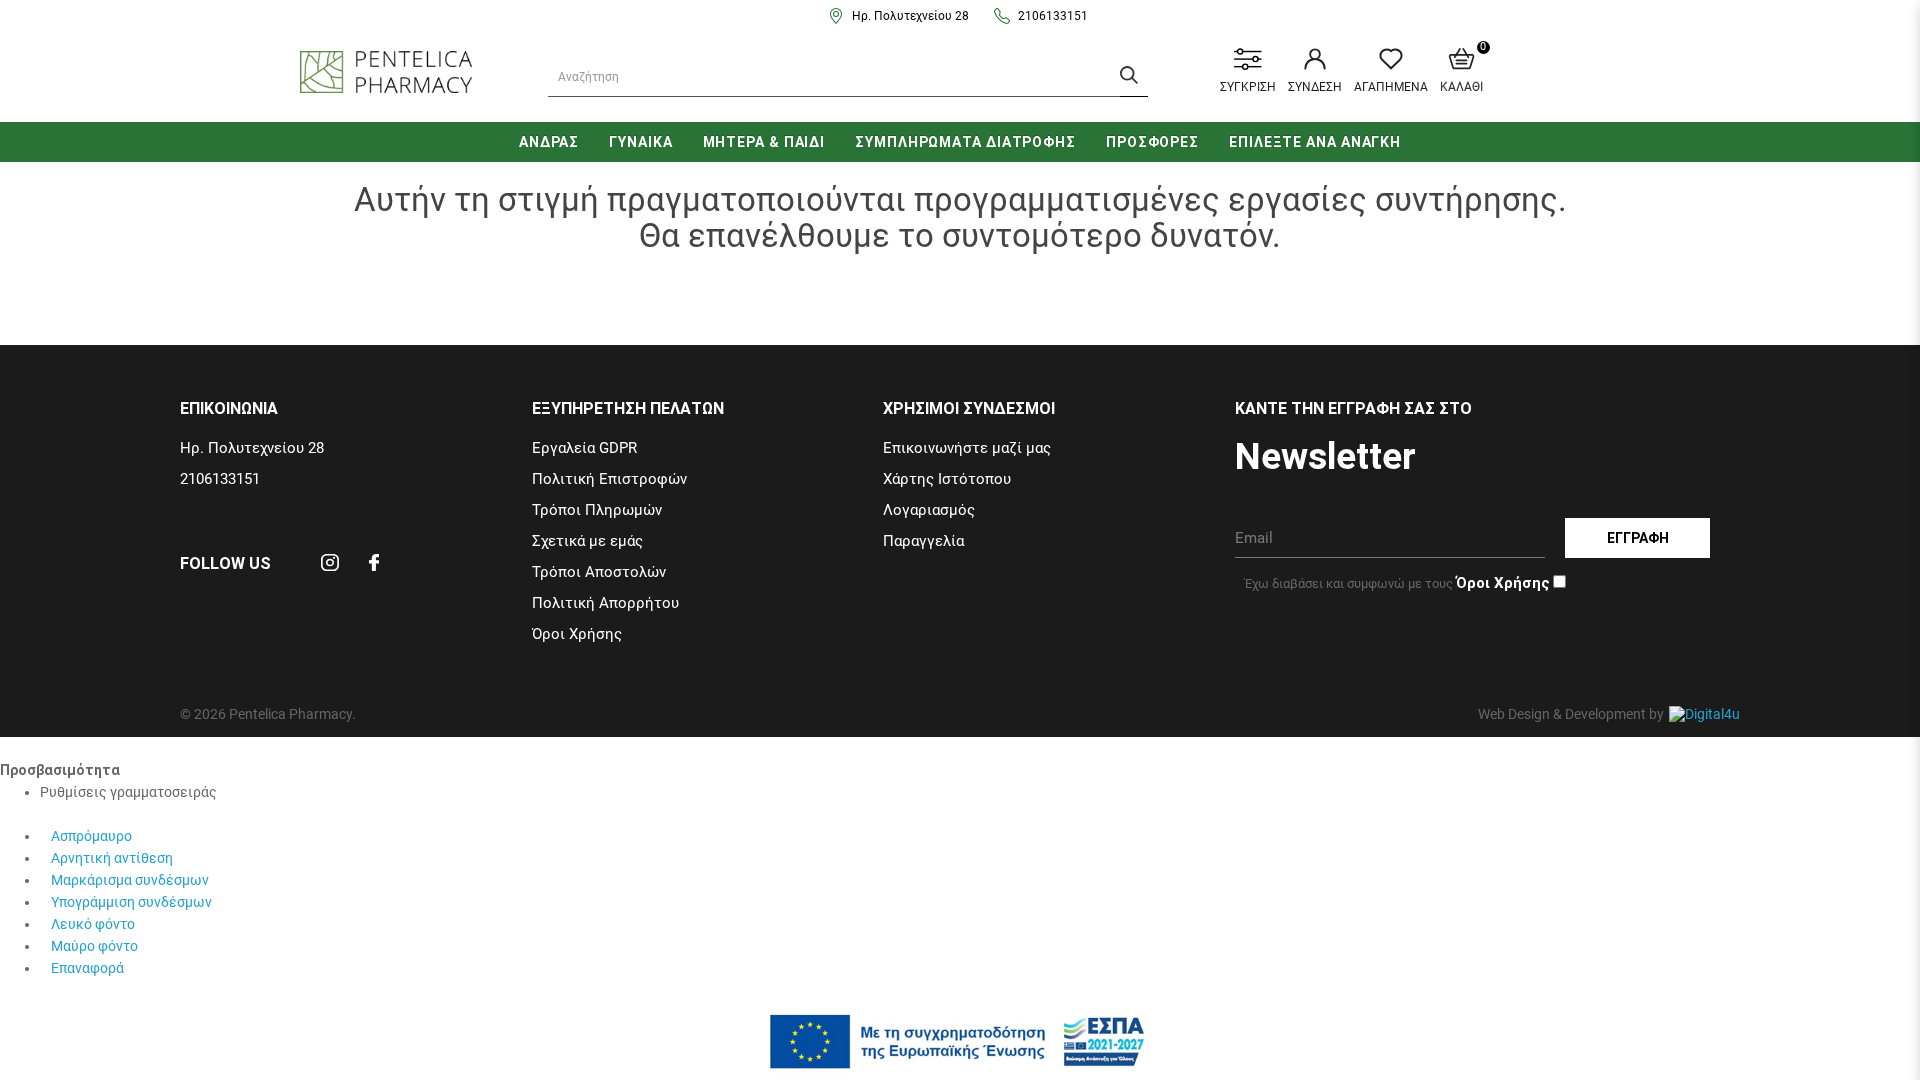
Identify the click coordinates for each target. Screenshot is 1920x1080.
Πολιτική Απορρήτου (605, 603)
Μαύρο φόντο (94, 946)
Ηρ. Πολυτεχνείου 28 (910, 16)
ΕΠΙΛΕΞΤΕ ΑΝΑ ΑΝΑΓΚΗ (1315, 142)
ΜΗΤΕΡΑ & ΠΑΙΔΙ (764, 142)
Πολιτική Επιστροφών (609, 479)
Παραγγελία (923, 541)
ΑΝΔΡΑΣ (549, 142)
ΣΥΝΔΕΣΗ (1315, 87)
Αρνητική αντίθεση (112, 858)
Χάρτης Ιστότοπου (947, 479)
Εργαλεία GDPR (584, 448)
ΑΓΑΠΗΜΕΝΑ (1391, 87)
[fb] (374, 569)
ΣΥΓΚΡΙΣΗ (1248, 87)
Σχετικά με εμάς (587, 541)
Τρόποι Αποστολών (599, 572)
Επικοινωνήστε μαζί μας (967, 448)
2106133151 (1053, 16)
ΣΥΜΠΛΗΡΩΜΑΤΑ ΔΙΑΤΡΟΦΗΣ (965, 142)
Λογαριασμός (929, 510)
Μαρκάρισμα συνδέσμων (130, 880)
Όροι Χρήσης (577, 634)
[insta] (330, 569)
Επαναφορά (87, 968)
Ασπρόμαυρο (91, 836)
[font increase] (47, 814)
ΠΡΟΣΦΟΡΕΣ (1152, 142)
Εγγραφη (1638, 538)
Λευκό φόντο (93, 924)
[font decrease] (59, 814)
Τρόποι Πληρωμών (597, 510)
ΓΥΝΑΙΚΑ (640, 142)
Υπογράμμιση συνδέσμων (131, 902)
